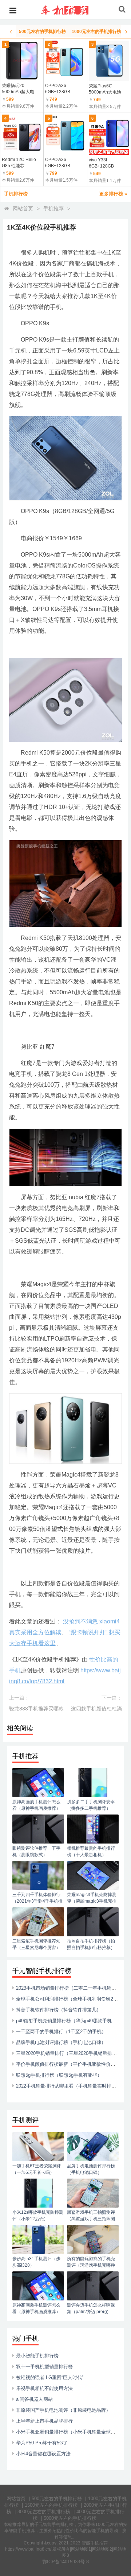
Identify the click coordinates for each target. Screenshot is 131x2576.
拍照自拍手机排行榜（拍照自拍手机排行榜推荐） (91, 1944)
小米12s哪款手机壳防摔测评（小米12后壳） (38, 2216)
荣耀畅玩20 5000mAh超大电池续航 (20, 89)
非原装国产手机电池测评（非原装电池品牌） (63, 2410)
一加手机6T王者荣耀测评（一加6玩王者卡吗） (37, 2169)
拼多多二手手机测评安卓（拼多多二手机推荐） (91, 1805)
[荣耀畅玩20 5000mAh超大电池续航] (22, 61)
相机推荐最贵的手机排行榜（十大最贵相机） (91, 1851)
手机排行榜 (16, 194)
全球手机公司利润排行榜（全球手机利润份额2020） (71, 1999)
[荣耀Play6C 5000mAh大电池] (109, 61)
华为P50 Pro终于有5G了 (42, 2443)
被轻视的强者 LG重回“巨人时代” (50, 2377)
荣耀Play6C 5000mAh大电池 (105, 89)
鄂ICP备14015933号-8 (65, 2562)
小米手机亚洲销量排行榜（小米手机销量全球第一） (70, 2432)
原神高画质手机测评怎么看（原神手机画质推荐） (36, 1805)
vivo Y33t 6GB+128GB (101, 163)
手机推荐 (53, 209)
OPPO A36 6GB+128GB (58, 89)
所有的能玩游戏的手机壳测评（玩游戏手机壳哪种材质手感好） (91, 2265)
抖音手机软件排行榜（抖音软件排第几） (59, 2010)
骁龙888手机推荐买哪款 (36, 1709)
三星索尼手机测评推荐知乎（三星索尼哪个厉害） (36, 1944)
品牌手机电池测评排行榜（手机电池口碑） (61, 2042)
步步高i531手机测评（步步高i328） (36, 2262)
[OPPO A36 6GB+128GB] (65, 61)
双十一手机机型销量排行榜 (44, 2367)
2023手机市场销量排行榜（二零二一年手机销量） (68, 1988)
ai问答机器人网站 (34, 2399)
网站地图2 (102, 2549)
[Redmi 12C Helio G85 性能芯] (22, 135)
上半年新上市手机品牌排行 (44, 2421)
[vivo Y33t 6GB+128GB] (109, 135)
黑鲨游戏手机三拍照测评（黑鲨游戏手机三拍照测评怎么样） (91, 2219)
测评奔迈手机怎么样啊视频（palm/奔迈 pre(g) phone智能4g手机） (91, 2312)
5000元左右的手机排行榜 (70, 2518)
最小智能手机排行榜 (37, 2356)
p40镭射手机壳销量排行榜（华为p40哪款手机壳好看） (73, 2021)
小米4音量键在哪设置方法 (43, 2454)
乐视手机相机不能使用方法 (44, 2388)
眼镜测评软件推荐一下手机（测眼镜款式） (36, 1851)
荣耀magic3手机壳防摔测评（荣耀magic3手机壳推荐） (92, 1901)
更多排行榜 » (113, 194)
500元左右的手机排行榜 (57, 2499)
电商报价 (32, 538)
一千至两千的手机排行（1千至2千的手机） (61, 2032)
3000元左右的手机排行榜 (44, 2512)
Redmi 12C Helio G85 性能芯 (19, 163)
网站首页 (23, 209)
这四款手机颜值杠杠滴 (96, 1709)
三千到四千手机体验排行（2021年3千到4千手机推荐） (37, 1901)
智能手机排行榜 (58, 2525)
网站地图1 (81, 2549)
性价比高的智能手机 (85, 2531)
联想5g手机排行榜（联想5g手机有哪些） (59, 2075)
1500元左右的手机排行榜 (51, 2505)
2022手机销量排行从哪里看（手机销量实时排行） (68, 2086)
